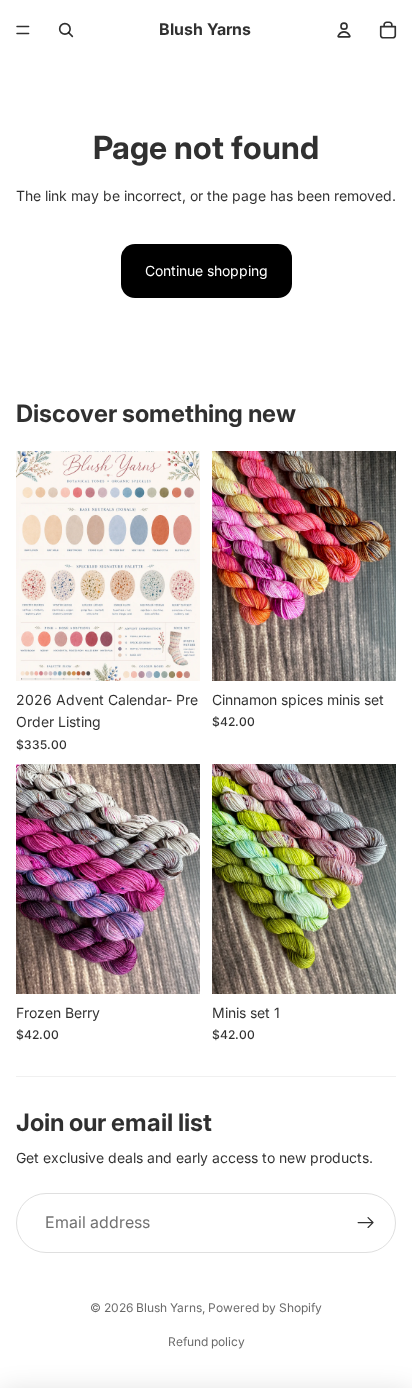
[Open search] (66, 30)
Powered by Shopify (265, 1307)
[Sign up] (366, 1223)
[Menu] (23, 30)
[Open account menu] (344, 30)
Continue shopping (206, 270)
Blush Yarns (169, 1307)
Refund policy (206, 1341)
